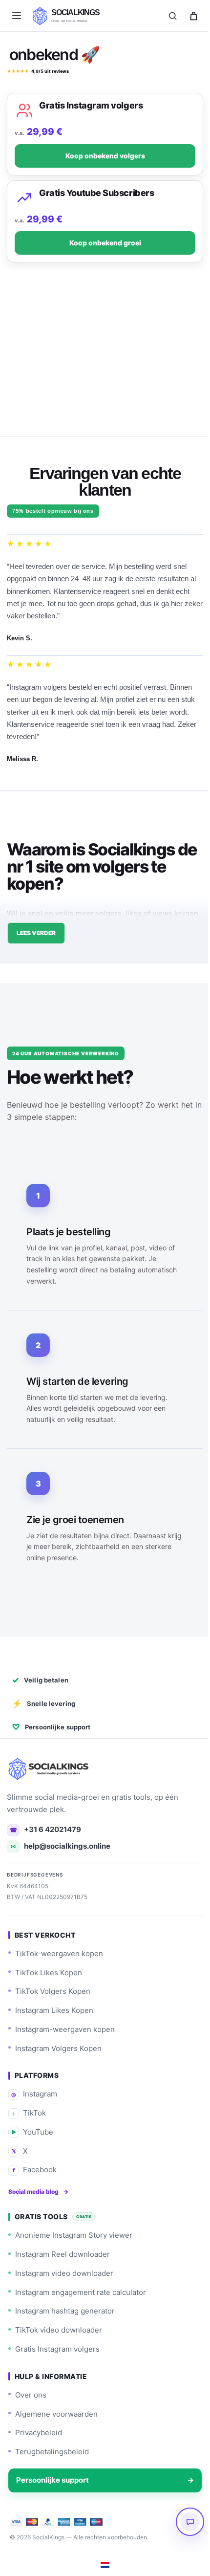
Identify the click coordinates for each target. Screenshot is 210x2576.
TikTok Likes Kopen (49, 1973)
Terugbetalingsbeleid (52, 2452)
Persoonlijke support (101, 2480)
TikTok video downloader (59, 2330)
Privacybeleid (39, 2433)
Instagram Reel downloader (63, 2254)
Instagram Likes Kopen (54, 2010)
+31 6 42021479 (46, 1829)
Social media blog (38, 2192)
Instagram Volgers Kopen (58, 2048)
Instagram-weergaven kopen (65, 2029)
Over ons (31, 2395)
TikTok (29, 2113)
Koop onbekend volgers (101, 156)
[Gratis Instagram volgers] (21, 110)
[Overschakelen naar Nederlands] (102, 2565)
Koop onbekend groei (101, 243)
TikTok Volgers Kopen (53, 1991)
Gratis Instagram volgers (87, 105)
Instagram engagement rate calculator (81, 2292)
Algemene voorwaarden (56, 2414)
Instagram (34, 2094)
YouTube (32, 2132)
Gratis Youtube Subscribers (93, 193)
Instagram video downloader (64, 2273)
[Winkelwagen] (193, 16)
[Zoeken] (172, 16)
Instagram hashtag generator (65, 2311)
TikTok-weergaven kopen (59, 1954)
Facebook (35, 2170)
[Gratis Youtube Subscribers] (21, 198)
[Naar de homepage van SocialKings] (50, 1769)
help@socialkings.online (61, 1846)
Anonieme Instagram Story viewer (74, 2235)
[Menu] (17, 16)
